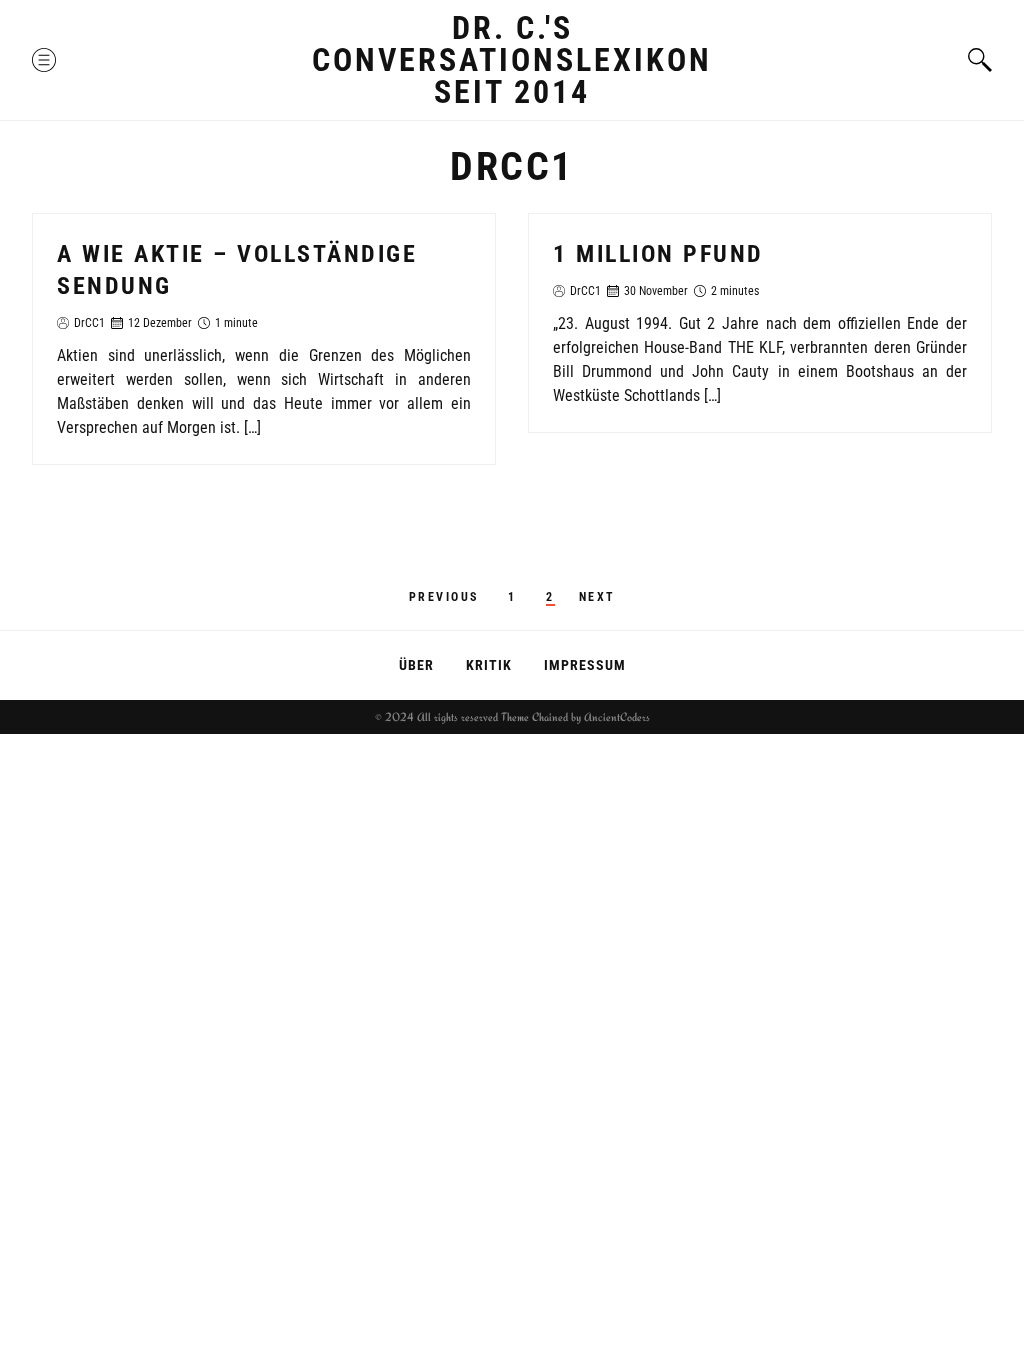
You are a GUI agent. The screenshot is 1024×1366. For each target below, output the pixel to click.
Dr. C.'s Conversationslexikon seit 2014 (512, 60)
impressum (585, 665)
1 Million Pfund (658, 254)
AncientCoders (615, 717)
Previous (444, 597)
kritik (489, 665)
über (416, 665)
